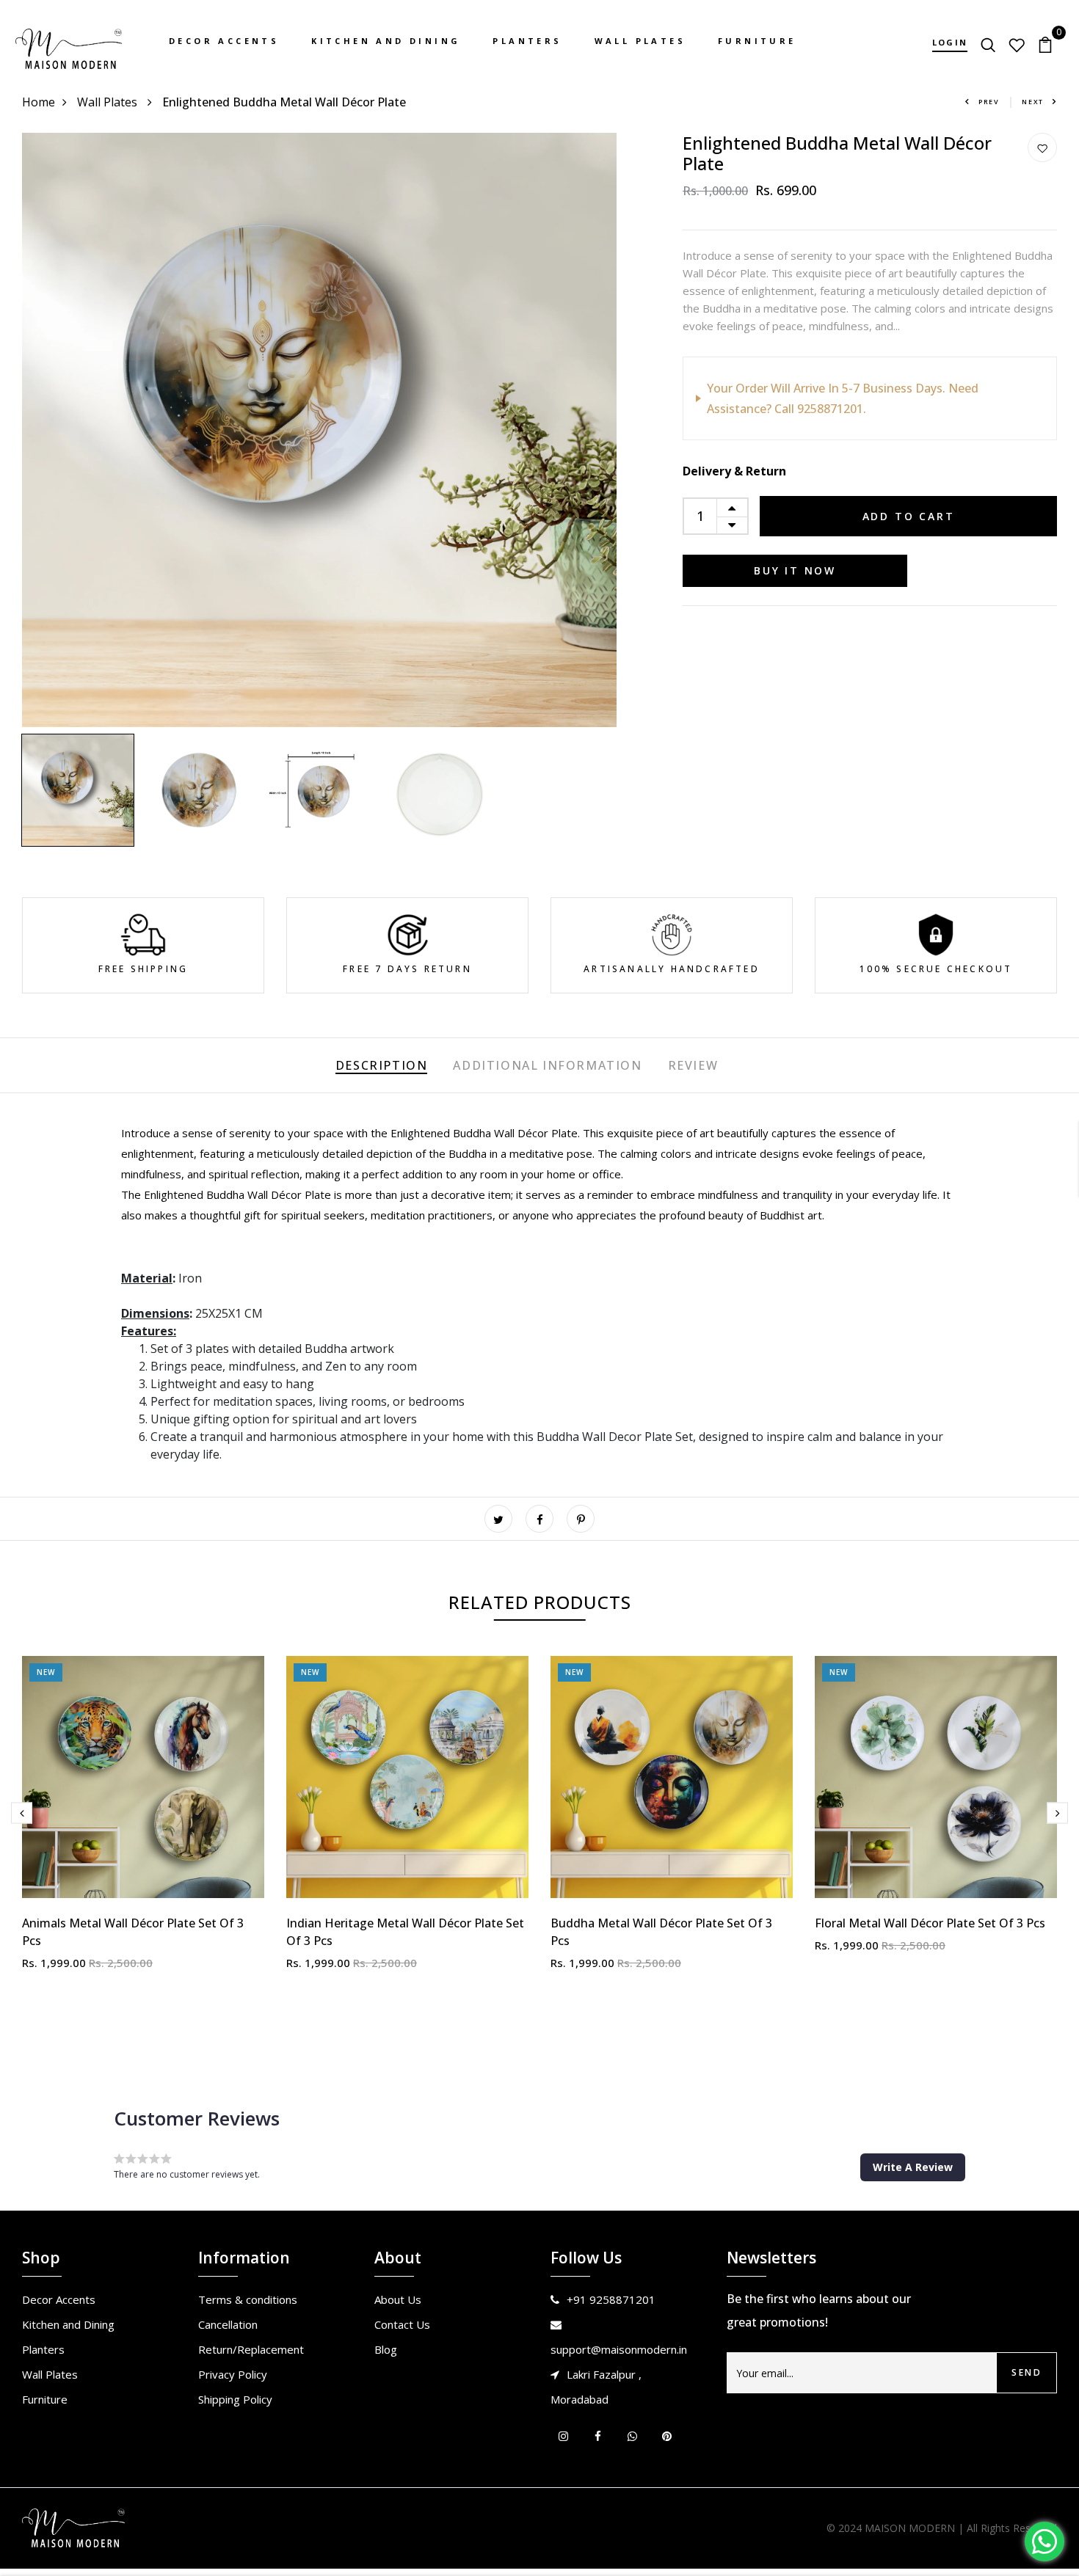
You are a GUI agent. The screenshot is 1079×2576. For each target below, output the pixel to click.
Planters (527, 41)
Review (693, 1065)
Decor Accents (224, 41)
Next (1033, 102)
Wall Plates (640, 41)
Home (39, 102)
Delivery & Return (734, 471)
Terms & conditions (248, 2299)
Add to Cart (909, 516)
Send (1027, 2372)
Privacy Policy (233, 2374)
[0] (1045, 43)
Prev (989, 102)
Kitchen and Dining (386, 41)
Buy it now (795, 570)
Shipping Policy (235, 2399)
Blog (386, 2349)
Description (382, 1065)
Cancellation (228, 2324)
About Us (398, 2299)
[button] (913, 2167)
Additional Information (547, 1065)
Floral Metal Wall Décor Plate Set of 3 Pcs (930, 1923)
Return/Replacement (251, 2349)
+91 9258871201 (611, 2299)
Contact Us (402, 2324)
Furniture (757, 41)
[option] (319, 430)
